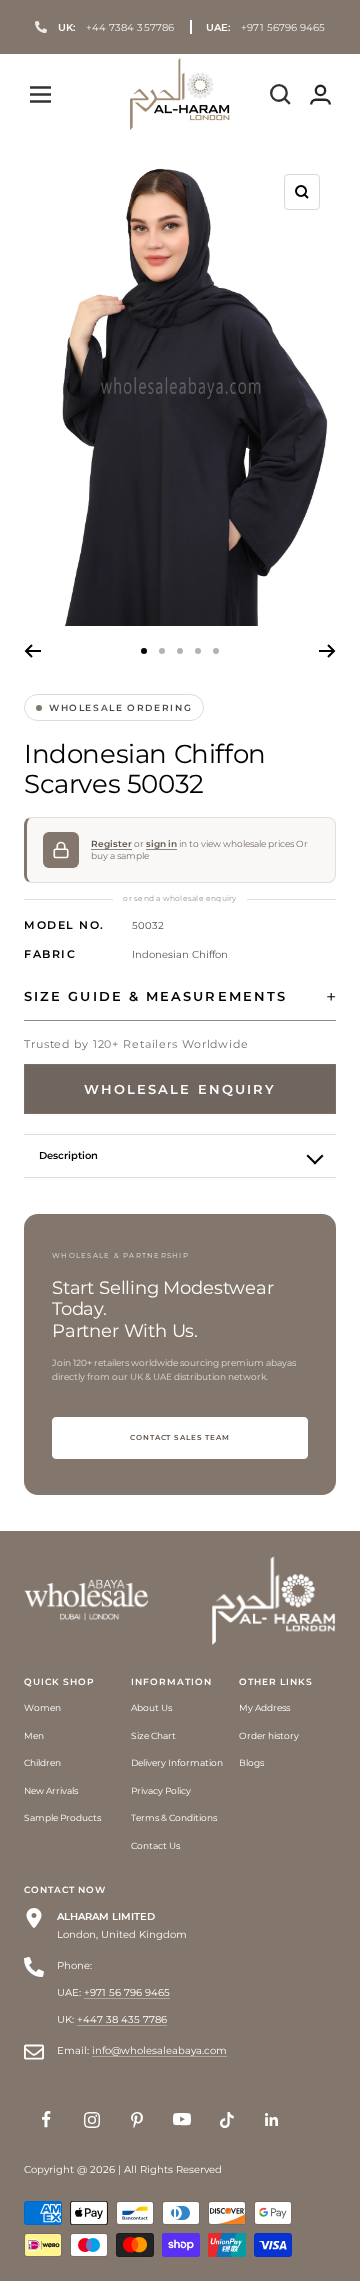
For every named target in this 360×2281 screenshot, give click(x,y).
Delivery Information (177, 1762)
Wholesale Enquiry (180, 1089)
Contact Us (155, 1845)
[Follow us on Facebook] (46, 2119)
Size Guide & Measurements (155, 996)
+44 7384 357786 (116, 27)
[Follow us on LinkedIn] (271, 2119)
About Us (151, 1707)
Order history (269, 1735)
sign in (161, 844)
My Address (264, 1707)
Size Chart (153, 1735)
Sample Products (62, 1817)
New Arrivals (51, 1790)
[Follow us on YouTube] (181, 2119)
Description (68, 1155)
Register (111, 844)
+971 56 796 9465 (127, 1992)
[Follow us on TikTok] (226, 2119)
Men (34, 1735)
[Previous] (32, 651)
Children (42, 1762)
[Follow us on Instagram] (91, 2119)
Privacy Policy (161, 1790)
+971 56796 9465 (266, 27)
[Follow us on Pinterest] (136, 2119)
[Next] (327, 651)
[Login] (320, 94)
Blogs (251, 1762)
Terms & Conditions (174, 1817)
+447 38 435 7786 (122, 2019)
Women (42, 1707)
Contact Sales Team (180, 1437)
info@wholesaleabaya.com (159, 2050)
